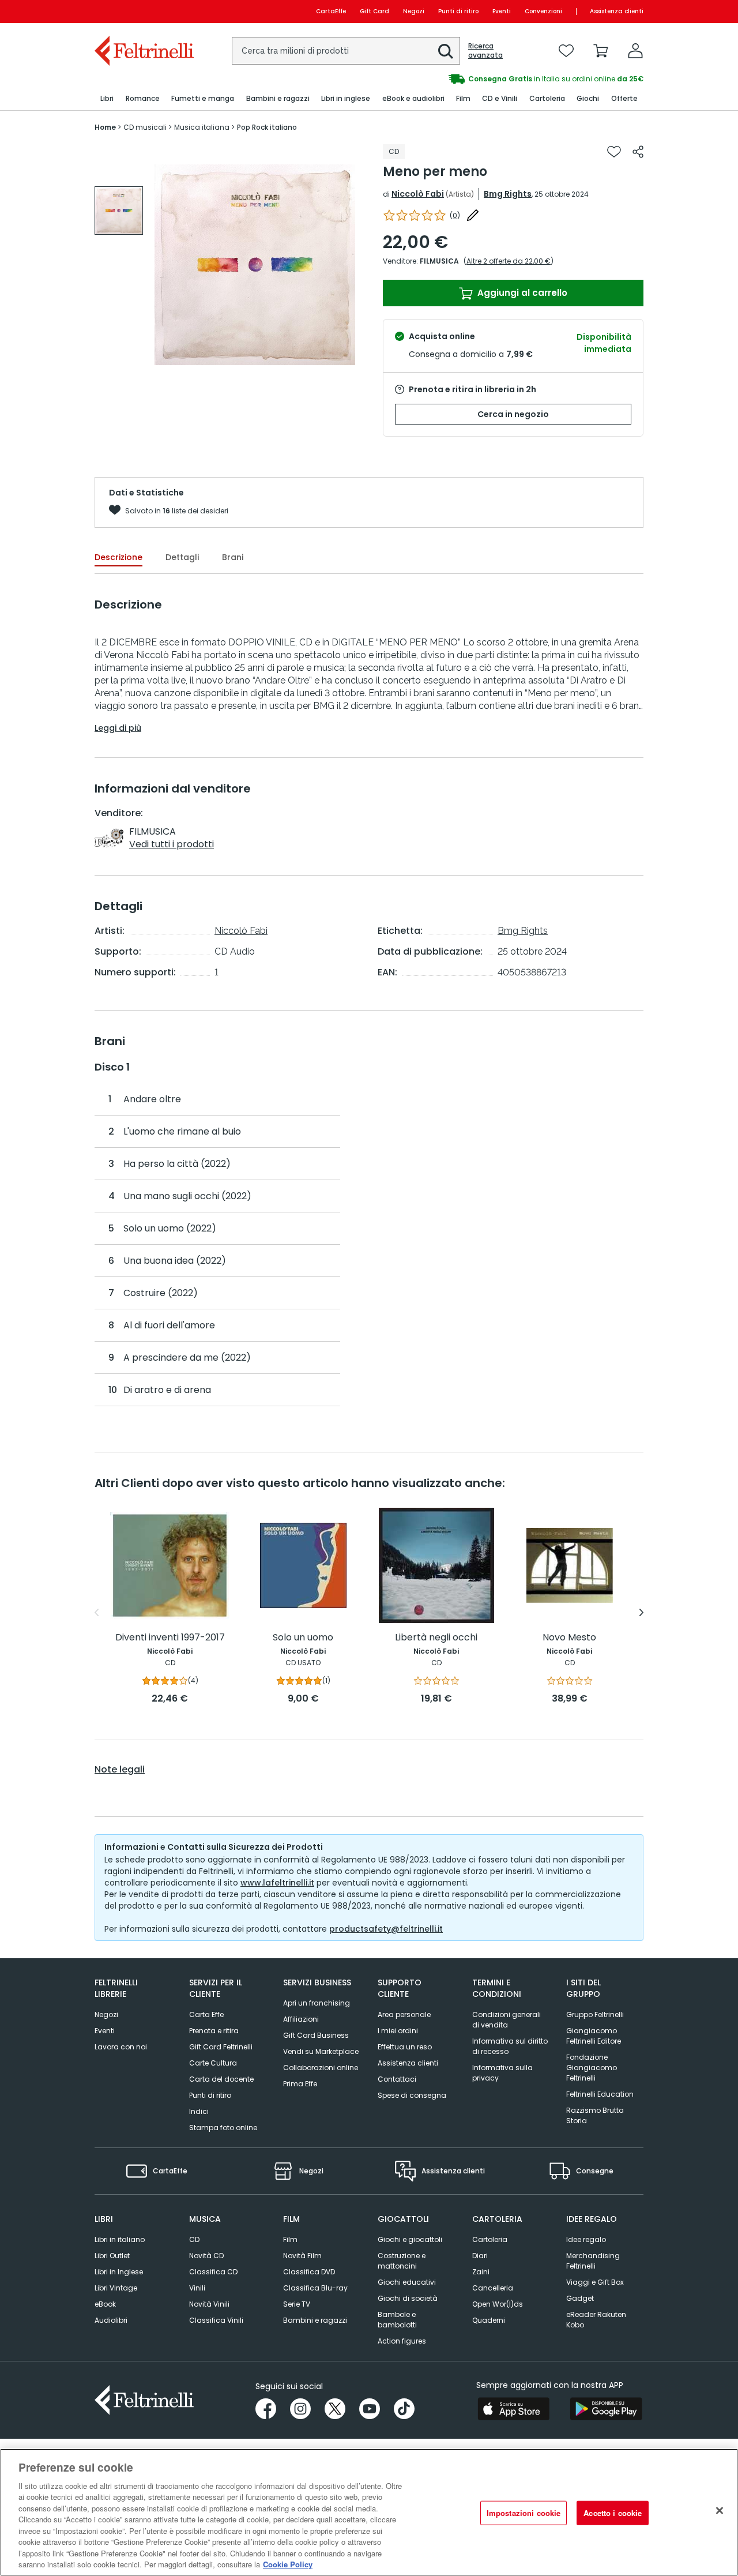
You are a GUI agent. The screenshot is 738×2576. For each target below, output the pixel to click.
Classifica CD (213, 2272)
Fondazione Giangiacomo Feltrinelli (592, 2068)
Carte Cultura (213, 2063)
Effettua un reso (405, 2047)
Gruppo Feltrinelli (595, 2014)
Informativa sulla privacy (502, 2073)
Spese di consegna (412, 2095)
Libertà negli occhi (436, 1638)
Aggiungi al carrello (521, 293)
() (455, 215)
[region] (369, 2512)
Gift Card (374, 11)
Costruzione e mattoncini (402, 2261)
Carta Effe (206, 2014)
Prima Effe (300, 2084)
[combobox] (346, 51)
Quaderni (489, 2320)
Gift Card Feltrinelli (221, 2047)
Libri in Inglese (119, 2272)
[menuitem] (107, 99)
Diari (480, 2256)
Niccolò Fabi (418, 194)
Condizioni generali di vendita (507, 2020)
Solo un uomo (303, 1638)
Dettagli (182, 557)
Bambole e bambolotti (397, 2320)
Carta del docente (221, 2079)
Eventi (502, 11)
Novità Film (302, 2256)
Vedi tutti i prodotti (172, 844)
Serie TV (297, 2304)
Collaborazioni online (321, 2068)
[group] (506, 79)
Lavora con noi (121, 2047)
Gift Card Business (316, 2035)
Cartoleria (490, 2239)
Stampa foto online (223, 2128)
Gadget (580, 2298)
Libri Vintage (116, 2288)
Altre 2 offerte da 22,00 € (509, 261)
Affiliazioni (301, 2019)
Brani (233, 557)
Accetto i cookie (613, 2513)
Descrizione (118, 557)
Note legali (120, 1770)
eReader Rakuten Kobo (596, 2320)
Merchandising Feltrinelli (593, 2261)
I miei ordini (398, 2031)
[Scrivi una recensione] (473, 215)
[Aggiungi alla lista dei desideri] (614, 152)
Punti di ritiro (458, 11)
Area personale (404, 2014)
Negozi (414, 11)
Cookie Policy (288, 2564)
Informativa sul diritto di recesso (510, 2046)
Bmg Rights (508, 194)
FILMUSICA (439, 261)
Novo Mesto (569, 1638)
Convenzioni (543, 11)
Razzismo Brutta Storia (595, 2115)
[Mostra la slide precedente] (97, 1613)
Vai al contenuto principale (143, 11)
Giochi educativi (407, 2282)
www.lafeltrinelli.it (277, 1883)
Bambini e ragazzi (315, 2320)
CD (194, 2239)
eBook (105, 2304)
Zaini (481, 2272)
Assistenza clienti (617, 11)
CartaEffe (331, 11)
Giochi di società (408, 2298)
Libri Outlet (112, 2256)
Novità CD (206, 2256)
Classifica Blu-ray (315, 2288)
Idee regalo (586, 2239)
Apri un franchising (317, 2003)
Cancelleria (493, 2288)
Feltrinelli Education (600, 2094)
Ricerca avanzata (485, 51)
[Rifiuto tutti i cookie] (720, 2511)
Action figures (402, 2341)
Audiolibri (111, 2320)
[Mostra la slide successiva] (641, 1613)
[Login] (635, 51)
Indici (199, 2111)
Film (290, 2239)
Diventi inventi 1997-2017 (170, 1638)
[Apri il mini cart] (601, 51)
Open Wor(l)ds (498, 2304)
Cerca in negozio (513, 414)
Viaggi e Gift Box (595, 2282)
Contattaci (397, 2079)
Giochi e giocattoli (410, 2239)
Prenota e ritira (214, 2031)
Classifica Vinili (216, 2320)
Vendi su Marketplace (321, 2051)
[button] (446, 51)
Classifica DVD (309, 2272)
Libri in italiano (120, 2239)
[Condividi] (638, 152)
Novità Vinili (209, 2304)
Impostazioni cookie (524, 2513)
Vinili (197, 2288)
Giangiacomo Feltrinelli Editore (594, 2036)
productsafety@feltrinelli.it (386, 1929)
